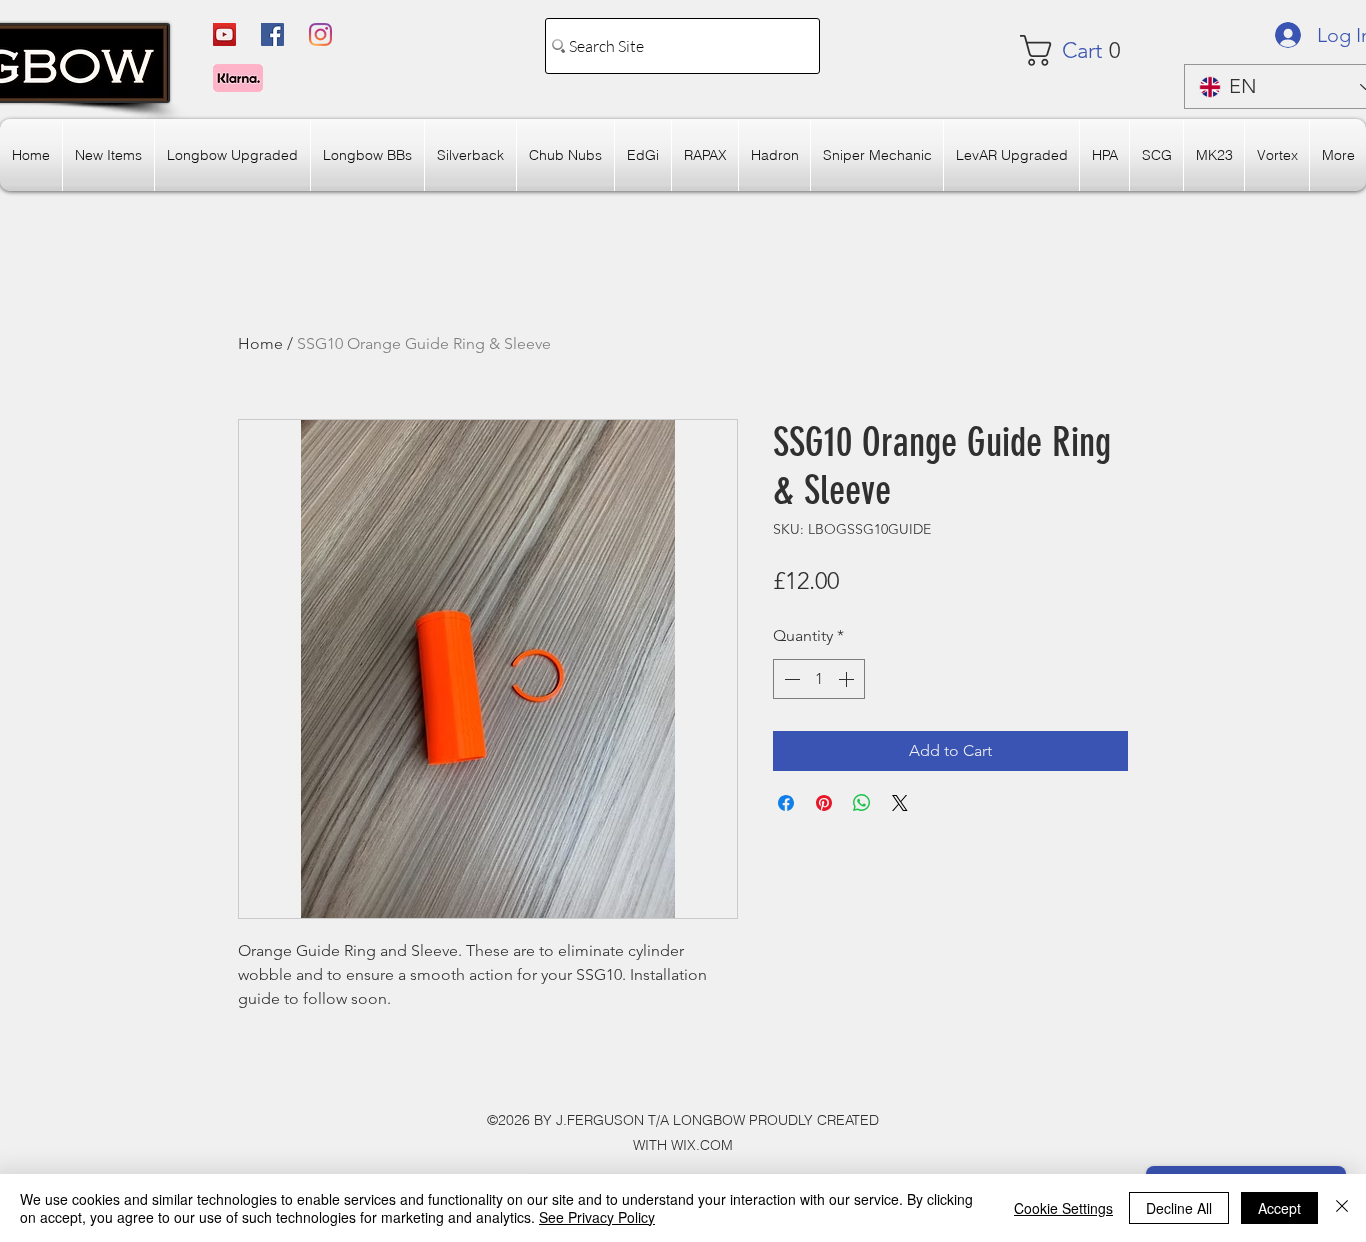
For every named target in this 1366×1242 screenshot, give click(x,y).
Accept (1279, 1208)
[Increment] (848, 679)
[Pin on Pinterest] (824, 803)
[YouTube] (224, 34)
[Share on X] (900, 803)
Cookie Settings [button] (1063, 1208)
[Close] (1342, 1208)
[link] (1079, 50)
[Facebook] (272, 34)
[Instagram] (320, 34)
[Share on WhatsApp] (862, 803)
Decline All (1179, 1208)
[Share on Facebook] (786, 803)
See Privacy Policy (597, 1217)
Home (260, 343)
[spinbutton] (819, 679)
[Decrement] (790, 679)
